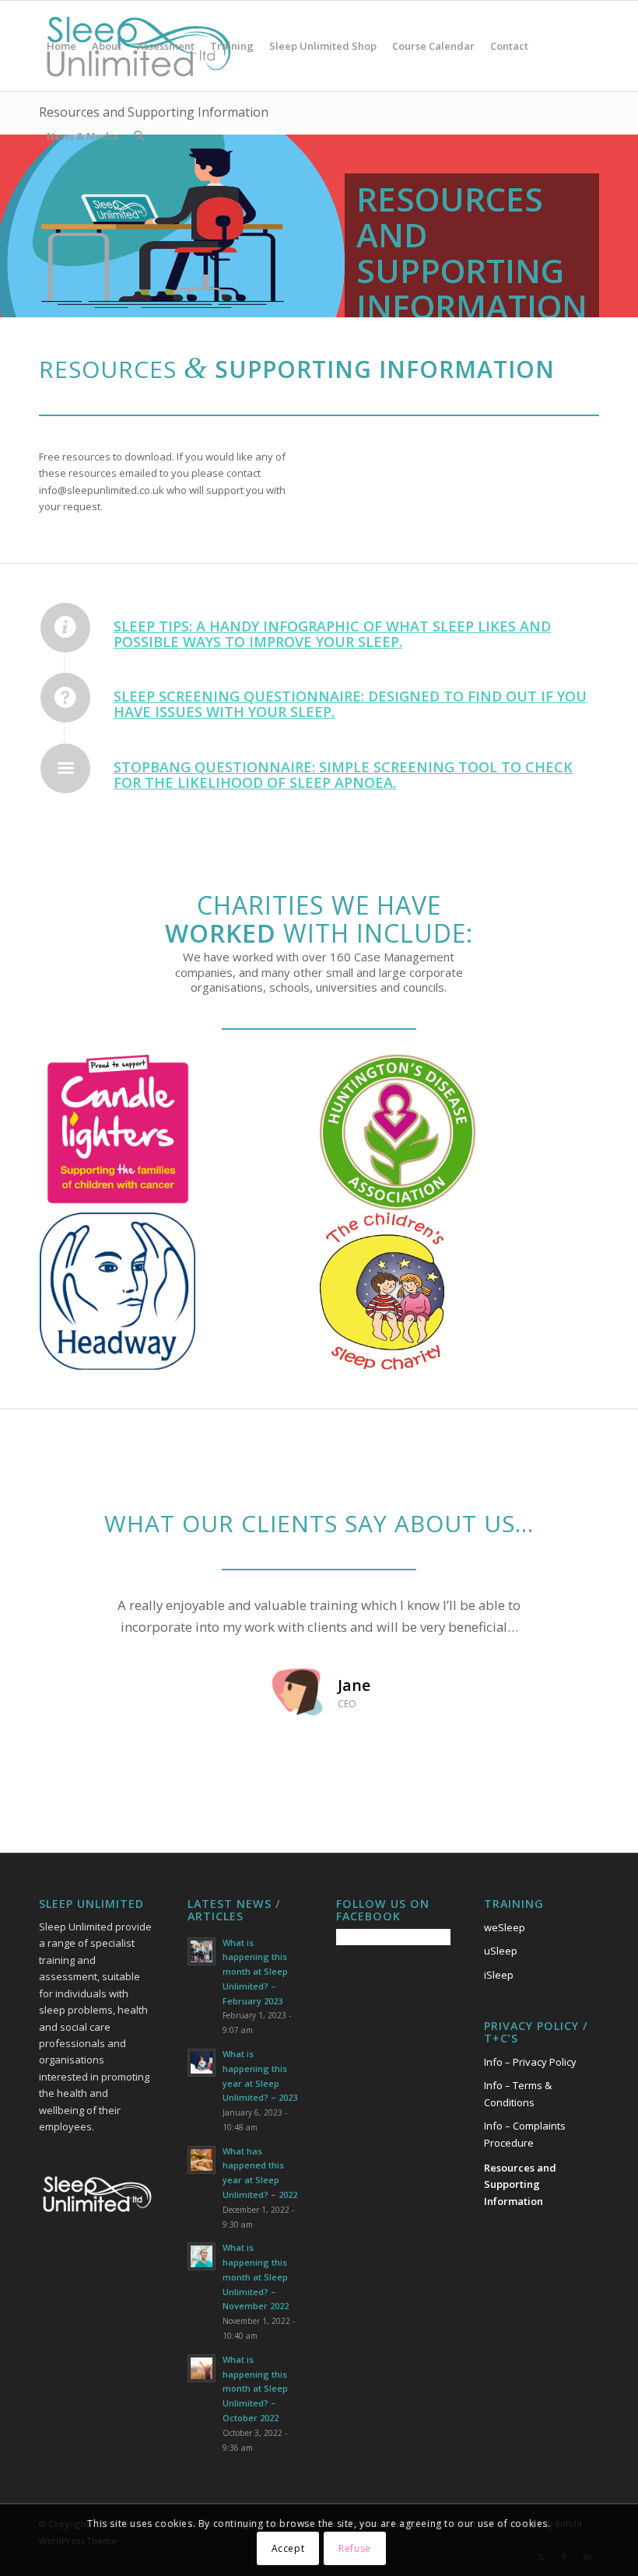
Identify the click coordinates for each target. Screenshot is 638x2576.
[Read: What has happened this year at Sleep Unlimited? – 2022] (202, 2160)
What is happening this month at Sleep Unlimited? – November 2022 (256, 2277)
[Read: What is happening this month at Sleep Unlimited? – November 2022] (202, 2256)
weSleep (505, 1927)
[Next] (564, 1617)
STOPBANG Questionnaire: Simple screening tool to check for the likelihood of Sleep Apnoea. (343, 775)
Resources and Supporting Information (520, 2184)
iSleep (499, 1975)
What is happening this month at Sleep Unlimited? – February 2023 (255, 1972)
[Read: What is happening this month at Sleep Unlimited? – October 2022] (202, 2368)
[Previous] (74, 1617)
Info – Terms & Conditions (518, 2093)
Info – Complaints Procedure (525, 2134)
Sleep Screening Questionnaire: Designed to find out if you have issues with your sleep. (350, 704)
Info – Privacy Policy (530, 2062)
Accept (288, 2548)
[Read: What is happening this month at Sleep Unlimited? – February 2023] (202, 1951)
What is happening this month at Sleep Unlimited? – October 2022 (255, 2389)
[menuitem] (61, 46)
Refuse (355, 2548)
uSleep (501, 1951)
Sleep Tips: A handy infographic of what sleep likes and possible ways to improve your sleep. (332, 634)
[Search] (139, 136)
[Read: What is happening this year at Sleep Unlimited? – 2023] (202, 2063)
